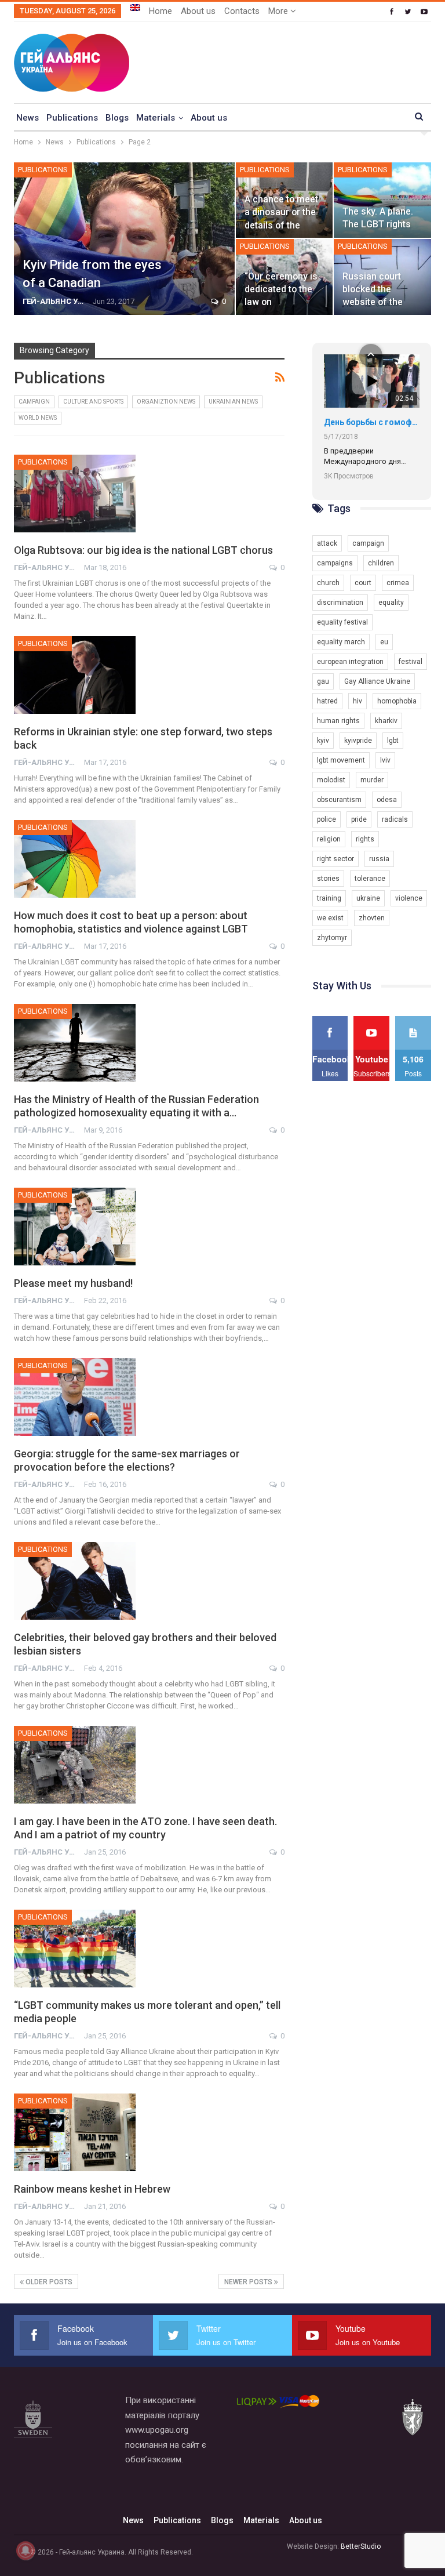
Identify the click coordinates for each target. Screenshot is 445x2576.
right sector (335, 859)
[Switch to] (135, 8)
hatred (327, 701)
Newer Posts (249, 2282)
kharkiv (386, 721)
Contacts (242, 11)
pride (359, 819)
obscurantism (339, 800)
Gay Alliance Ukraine (377, 681)
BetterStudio (361, 2546)
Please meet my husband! (73, 1283)
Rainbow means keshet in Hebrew (92, 2189)
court (363, 583)
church (328, 583)
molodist (331, 780)
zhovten (372, 918)
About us (198, 11)
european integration (350, 662)
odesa (387, 800)
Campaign (34, 402)
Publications (72, 118)
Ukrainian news (233, 402)
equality (391, 603)
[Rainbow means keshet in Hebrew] (75, 2132)
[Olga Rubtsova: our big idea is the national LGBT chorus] (75, 494)
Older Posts (48, 2282)
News (28, 118)
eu (384, 642)
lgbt (393, 741)
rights (365, 839)
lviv (385, 760)
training (329, 898)
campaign (368, 543)
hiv (358, 701)
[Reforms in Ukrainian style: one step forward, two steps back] (75, 675)
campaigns (335, 563)
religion (329, 839)
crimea (398, 583)
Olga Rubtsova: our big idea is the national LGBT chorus (143, 550)
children (381, 563)
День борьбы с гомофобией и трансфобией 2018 (372, 422)
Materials (156, 118)
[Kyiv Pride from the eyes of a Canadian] (124, 239)
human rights (338, 721)
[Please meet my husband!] (75, 1227)
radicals (395, 819)
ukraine (368, 898)
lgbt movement (341, 760)
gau (323, 681)
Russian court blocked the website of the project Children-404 (377, 302)
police (327, 819)
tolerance (370, 879)
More (279, 11)
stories (328, 879)
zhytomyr (332, 938)
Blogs (117, 118)
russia (379, 859)
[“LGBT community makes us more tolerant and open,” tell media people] (75, 1949)
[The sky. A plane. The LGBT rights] (382, 200)
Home (161, 11)
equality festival (342, 622)
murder (372, 780)
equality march (341, 642)
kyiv (323, 741)
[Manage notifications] (25, 2550)
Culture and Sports (93, 402)
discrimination (340, 603)
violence (409, 898)
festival (411, 662)
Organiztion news (166, 402)
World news (38, 418)
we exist (330, 918)
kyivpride (358, 741)
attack (327, 543)
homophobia (397, 701)
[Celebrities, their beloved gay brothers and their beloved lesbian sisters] (75, 1581)
